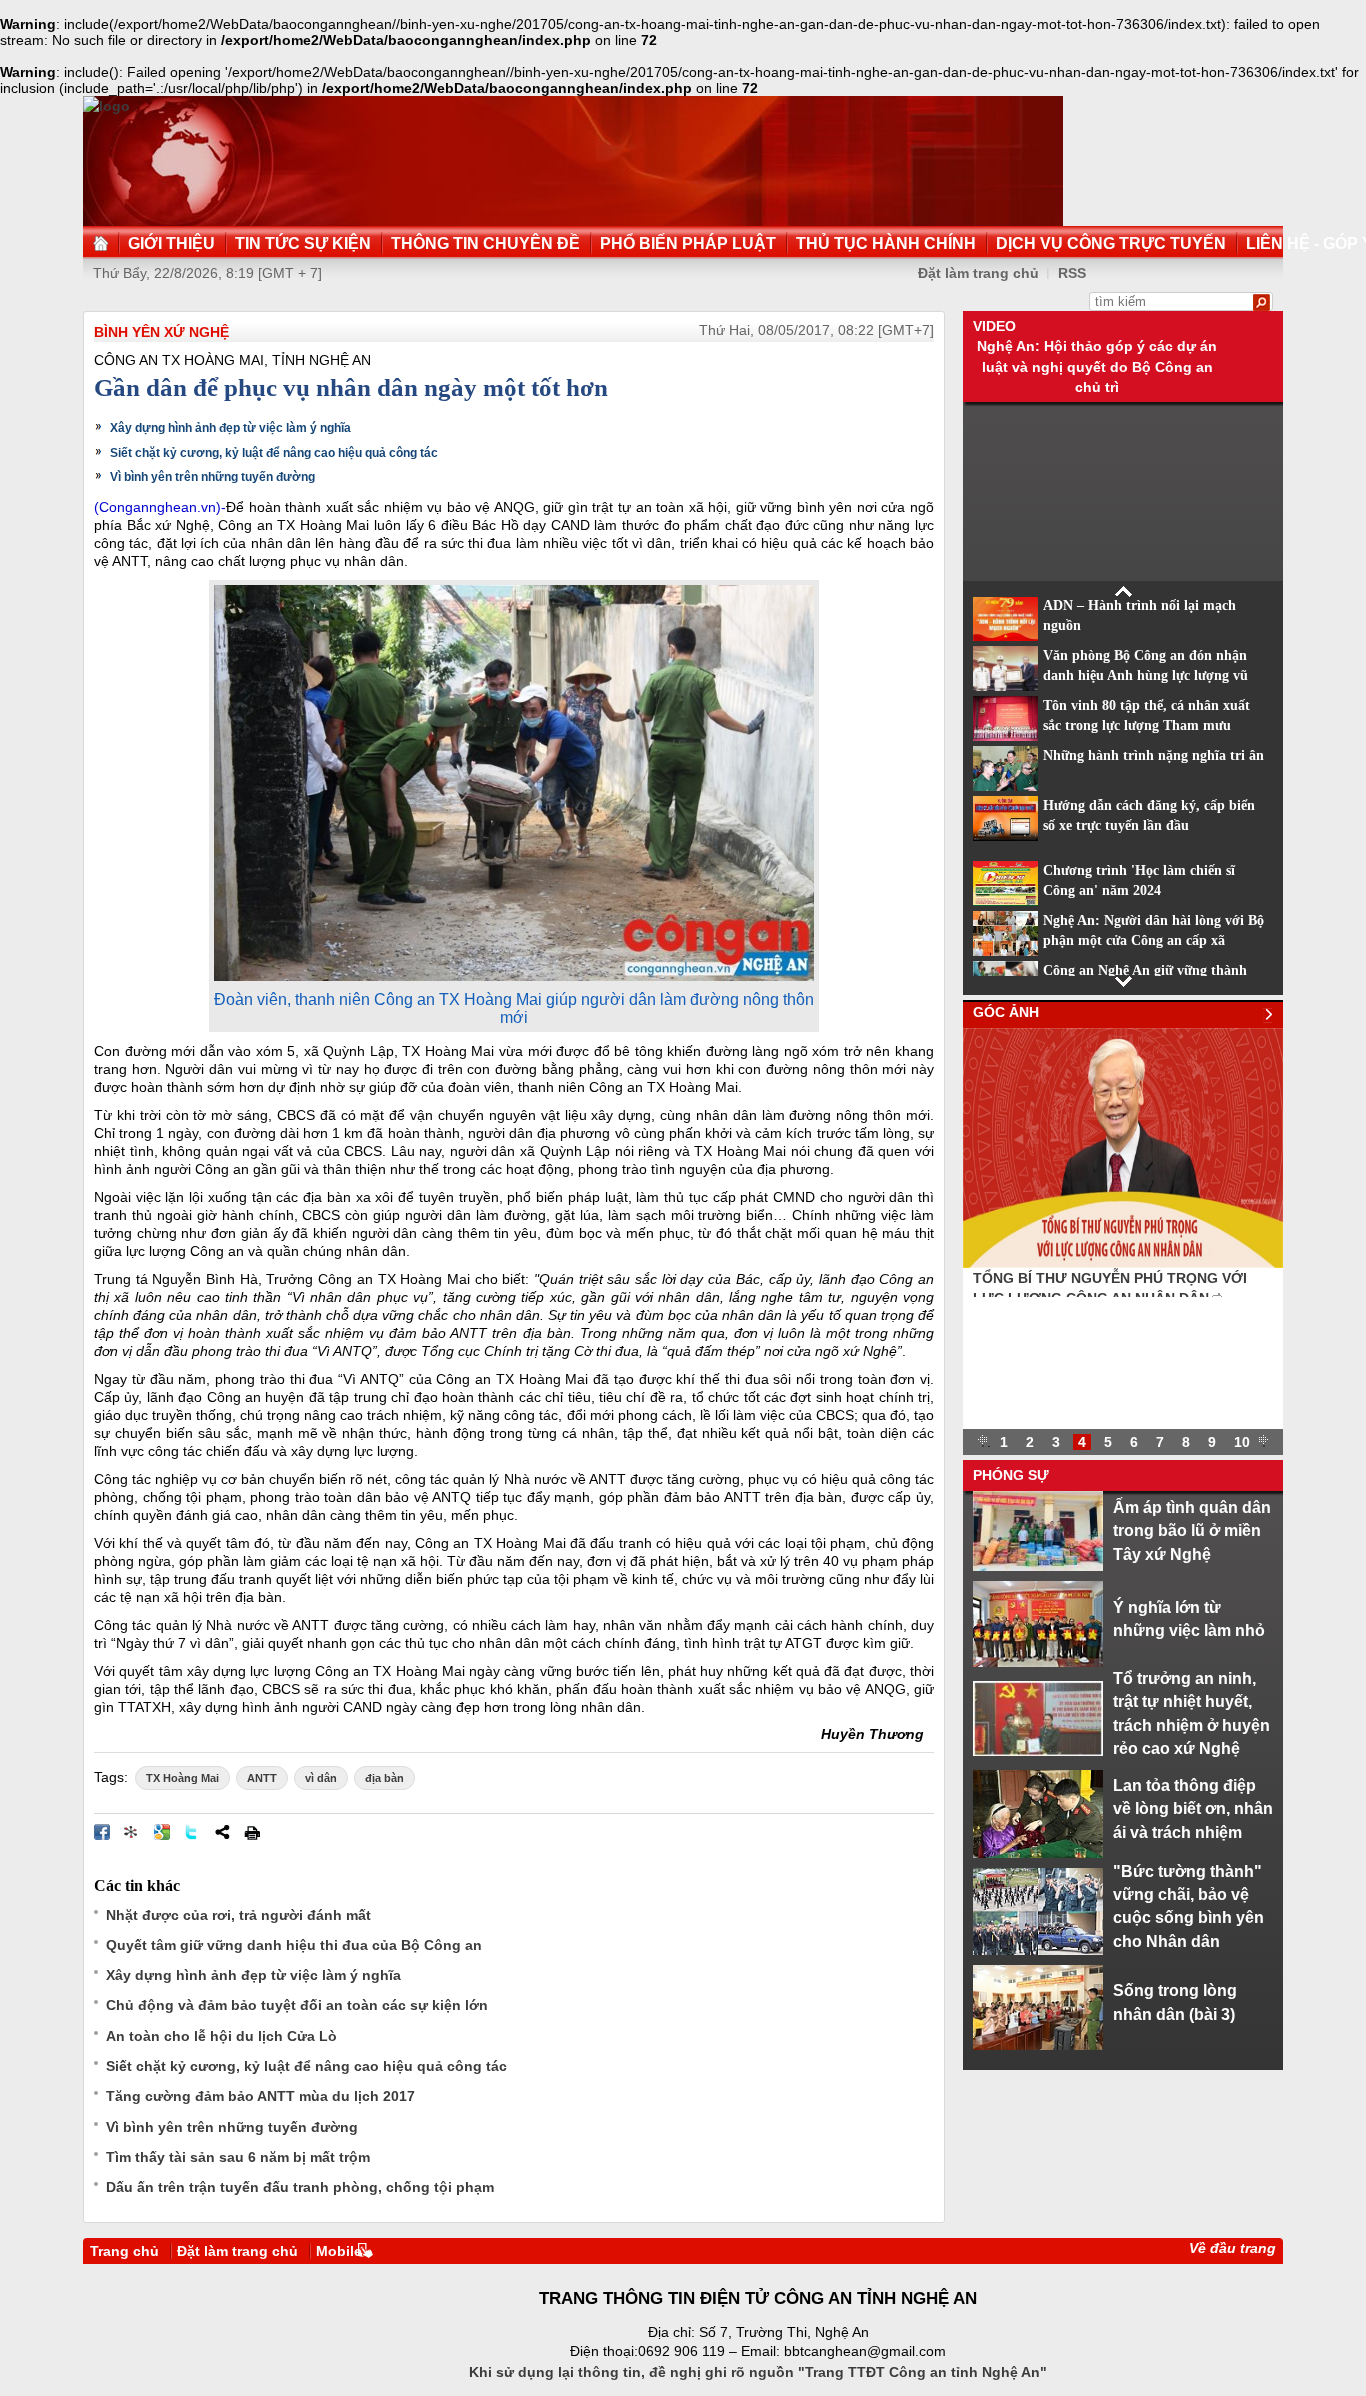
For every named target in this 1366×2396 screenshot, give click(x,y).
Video (994, 326)
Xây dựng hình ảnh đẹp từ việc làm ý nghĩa (230, 428)
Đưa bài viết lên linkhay (132, 1832)
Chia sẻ (222, 1832)
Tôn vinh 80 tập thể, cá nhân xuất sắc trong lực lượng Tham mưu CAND (1146, 726)
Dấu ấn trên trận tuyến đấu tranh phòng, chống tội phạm (300, 2187)
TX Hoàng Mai (182, 1778)
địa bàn (384, 1778)
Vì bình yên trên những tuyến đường (212, 477)
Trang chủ (124, 2251)
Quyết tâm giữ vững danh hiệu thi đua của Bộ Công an (294, 1945)
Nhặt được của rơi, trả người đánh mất (238, 1915)
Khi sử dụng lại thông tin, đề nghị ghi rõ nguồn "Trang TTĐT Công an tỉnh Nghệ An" (758, 2372)
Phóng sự (1011, 1475)
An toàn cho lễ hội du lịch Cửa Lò (221, 2036)
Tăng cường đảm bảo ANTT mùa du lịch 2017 (260, 2096)
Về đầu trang (1232, 2248)
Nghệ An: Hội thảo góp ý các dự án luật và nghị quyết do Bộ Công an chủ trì (1097, 366)
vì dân (321, 1778)
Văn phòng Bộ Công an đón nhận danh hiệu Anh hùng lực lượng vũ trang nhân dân (1145, 676)
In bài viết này (252, 1832)
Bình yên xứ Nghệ (161, 332)
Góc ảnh (1006, 1012)
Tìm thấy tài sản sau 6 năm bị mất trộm (238, 2157)
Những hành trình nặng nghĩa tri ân (1153, 755)
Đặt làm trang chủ (237, 2251)
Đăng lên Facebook (102, 1832)
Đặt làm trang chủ (978, 273)
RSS (1072, 273)
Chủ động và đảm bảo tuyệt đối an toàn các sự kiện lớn (297, 2005)
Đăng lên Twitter (192, 1832)
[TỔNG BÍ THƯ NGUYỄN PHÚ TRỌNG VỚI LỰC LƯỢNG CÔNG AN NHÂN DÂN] (1123, 1263)
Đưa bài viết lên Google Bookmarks (162, 1832)
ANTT (262, 1778)
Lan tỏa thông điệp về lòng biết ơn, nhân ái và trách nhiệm (1193, 1808)
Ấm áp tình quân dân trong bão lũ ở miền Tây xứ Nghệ (1192, 1530)
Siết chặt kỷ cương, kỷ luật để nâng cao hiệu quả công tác (274, 453)
